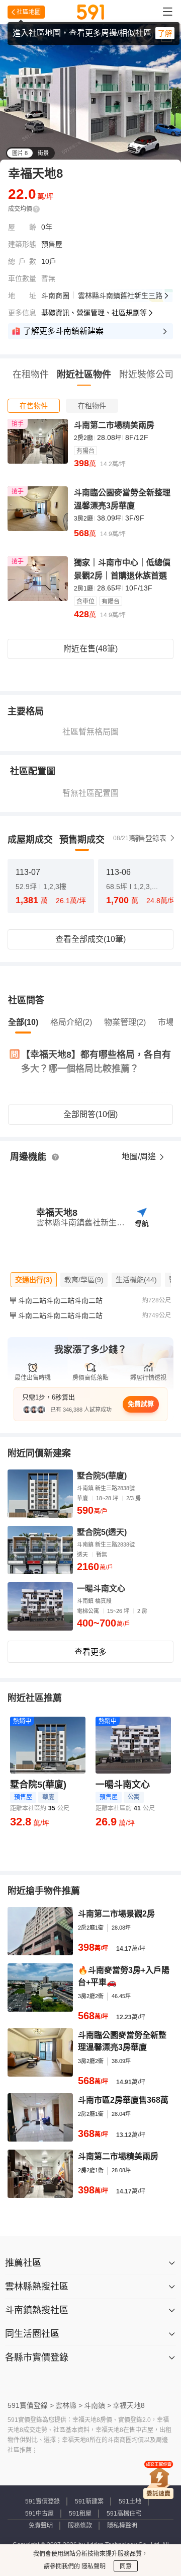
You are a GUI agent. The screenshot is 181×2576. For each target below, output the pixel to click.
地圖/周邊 (140, 1157)
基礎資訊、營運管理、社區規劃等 (94, 313)
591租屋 (80, 2514)
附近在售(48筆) (90, 649)
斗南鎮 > (98, 2405)
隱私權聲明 (122, 2526)
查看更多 (90, 1652)
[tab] (34, 406)
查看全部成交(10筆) (90, 939)
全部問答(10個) (90, 1114)
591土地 (130, 2501)
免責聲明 (41, 2526)
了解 (165, 33)
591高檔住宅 (124, 2514)
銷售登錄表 (149, 838)
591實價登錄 (42, 2501)
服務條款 (80, 2526)
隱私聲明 (93, 2566)
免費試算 (141, 1404)
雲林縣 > (69, 2405)
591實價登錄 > (31, 2405)
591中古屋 (39, 2514)
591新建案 (89, 2501)
